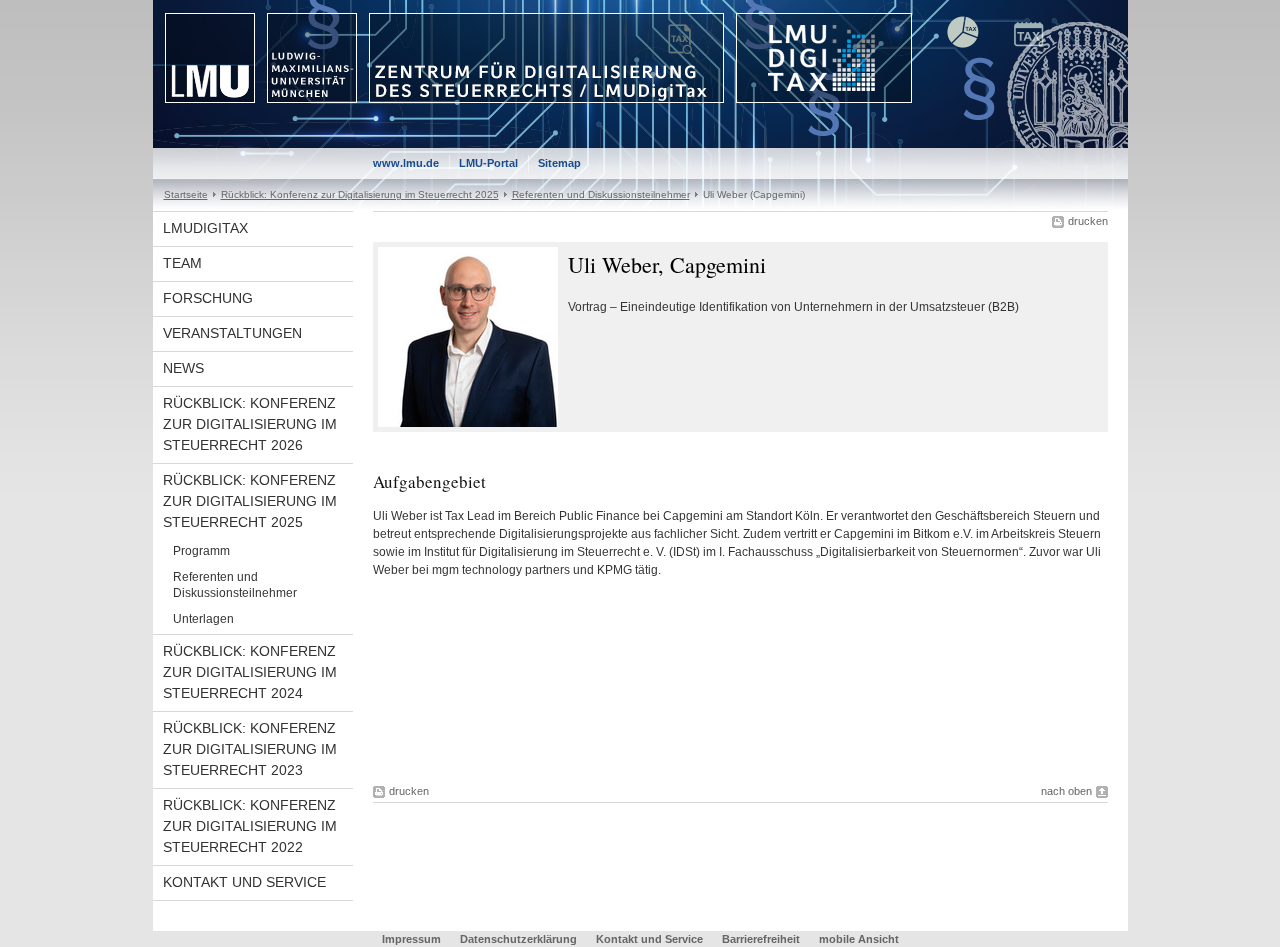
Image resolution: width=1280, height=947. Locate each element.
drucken (1088, 221)
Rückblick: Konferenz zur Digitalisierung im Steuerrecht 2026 (250, 424)
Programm (201, 551)
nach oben (1066, 791)
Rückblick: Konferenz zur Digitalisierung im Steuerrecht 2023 (250, 749)
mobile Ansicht (859, 939)
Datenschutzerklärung (518, 939)
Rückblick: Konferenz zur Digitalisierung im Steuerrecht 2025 (360, 194)
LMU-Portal (488, 163)
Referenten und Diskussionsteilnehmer (601, 194)
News (183, 368)
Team (182, 263)
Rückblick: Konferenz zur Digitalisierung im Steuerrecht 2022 (250, 826)
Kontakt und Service (244, 882)
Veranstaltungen (232, 333)
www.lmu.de (406, 163)
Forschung (208, 298)
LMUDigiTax (205, 228)
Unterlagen (203, 619)
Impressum (411, 939)
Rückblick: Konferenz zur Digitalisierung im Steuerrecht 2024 (250, 672)
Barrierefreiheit (762, 939)
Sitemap (559, 163)
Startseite (186, 194)
